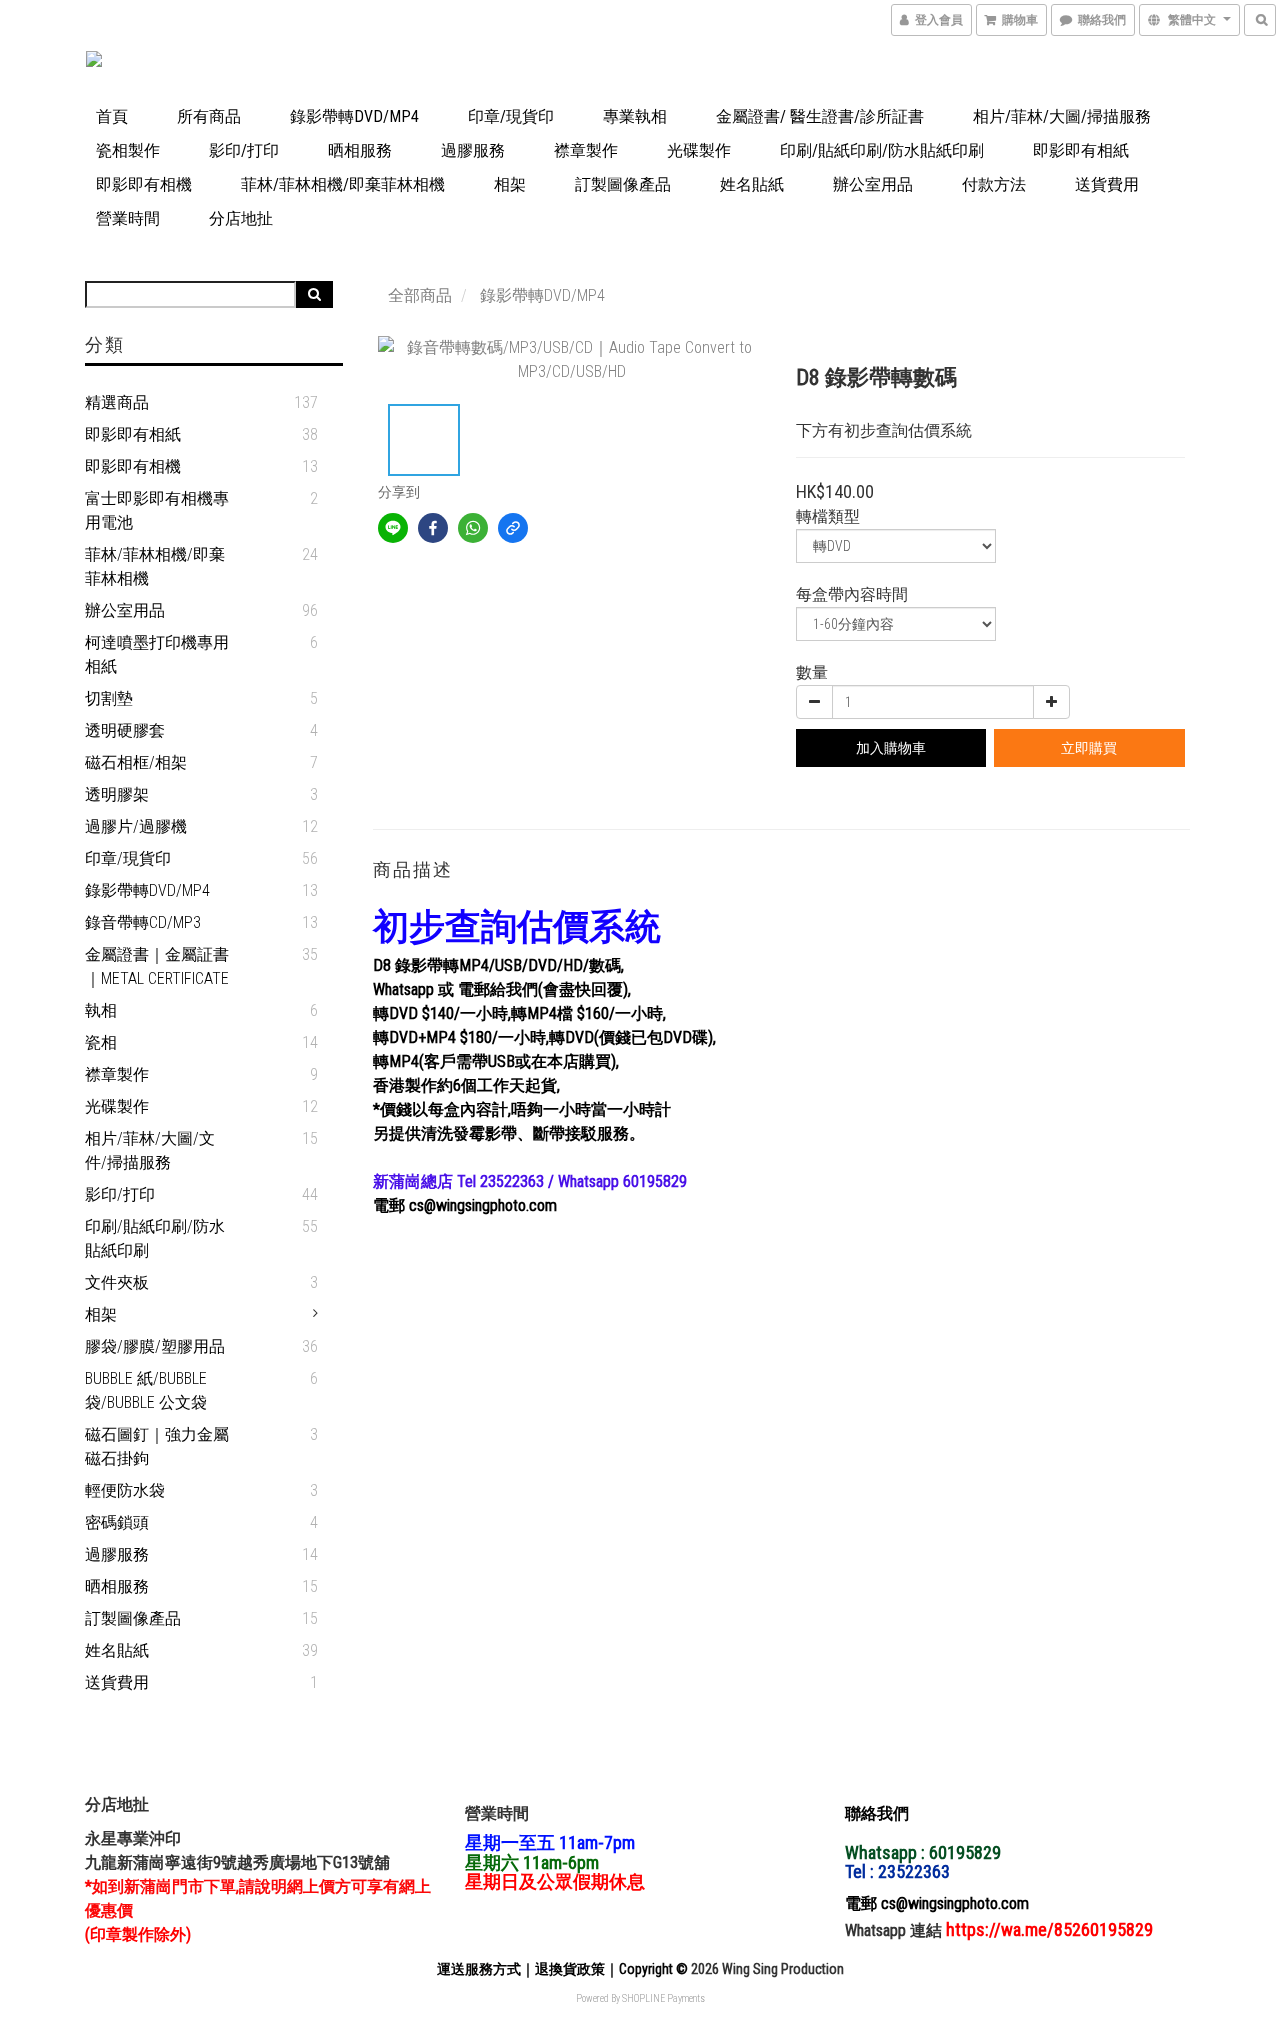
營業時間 (128, 218)
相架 (510, 184)
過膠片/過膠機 (136, 826)
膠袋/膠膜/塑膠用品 (155, 1346)
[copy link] (513, 528)
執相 (101, 1010)
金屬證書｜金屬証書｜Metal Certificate (157, 966)
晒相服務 (360, 150)
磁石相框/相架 (136, 762)
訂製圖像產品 (623, 184)
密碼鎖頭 (117, 1522)
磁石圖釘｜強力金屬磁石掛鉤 (157, 1446)
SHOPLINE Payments (663, 1998)
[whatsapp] (473, 528)
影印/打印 (244, 150)
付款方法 (994, 184)
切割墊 (109, 698)
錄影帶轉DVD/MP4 (354, 116)
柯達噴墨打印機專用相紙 (157, 654)
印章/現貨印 (511, 116)
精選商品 (117, 402)
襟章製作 (586, 150)
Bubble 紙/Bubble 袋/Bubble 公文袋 (146, 1390)
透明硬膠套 (125, 730)
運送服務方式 (479, 1969)
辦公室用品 (873, 184)
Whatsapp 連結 (895, 1930)
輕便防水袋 (125, 1490)
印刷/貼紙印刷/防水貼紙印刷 (882, 150)
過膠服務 (473, 150)
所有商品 (209, 116)
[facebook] (433, 528)
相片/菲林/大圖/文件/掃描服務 (150, 1150)
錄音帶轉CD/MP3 (143, 922)
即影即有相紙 (1081, 150)
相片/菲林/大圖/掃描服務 (1062, 116)
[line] (393, 528)
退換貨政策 (570, 1969)
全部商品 (420, 295)
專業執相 (635, 116)
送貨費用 (1107, 184)
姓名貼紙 (752, 184)
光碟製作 (699, 150)
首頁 (112, 116)
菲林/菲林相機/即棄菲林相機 (343, 184)
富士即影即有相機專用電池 (157, 510)
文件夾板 (117, 1282)
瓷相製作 (128, 150)
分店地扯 (241, 218)
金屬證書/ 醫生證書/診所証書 (820, 116)
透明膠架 (117, 794)
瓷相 (101, 1042)
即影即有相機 (144, 184)
